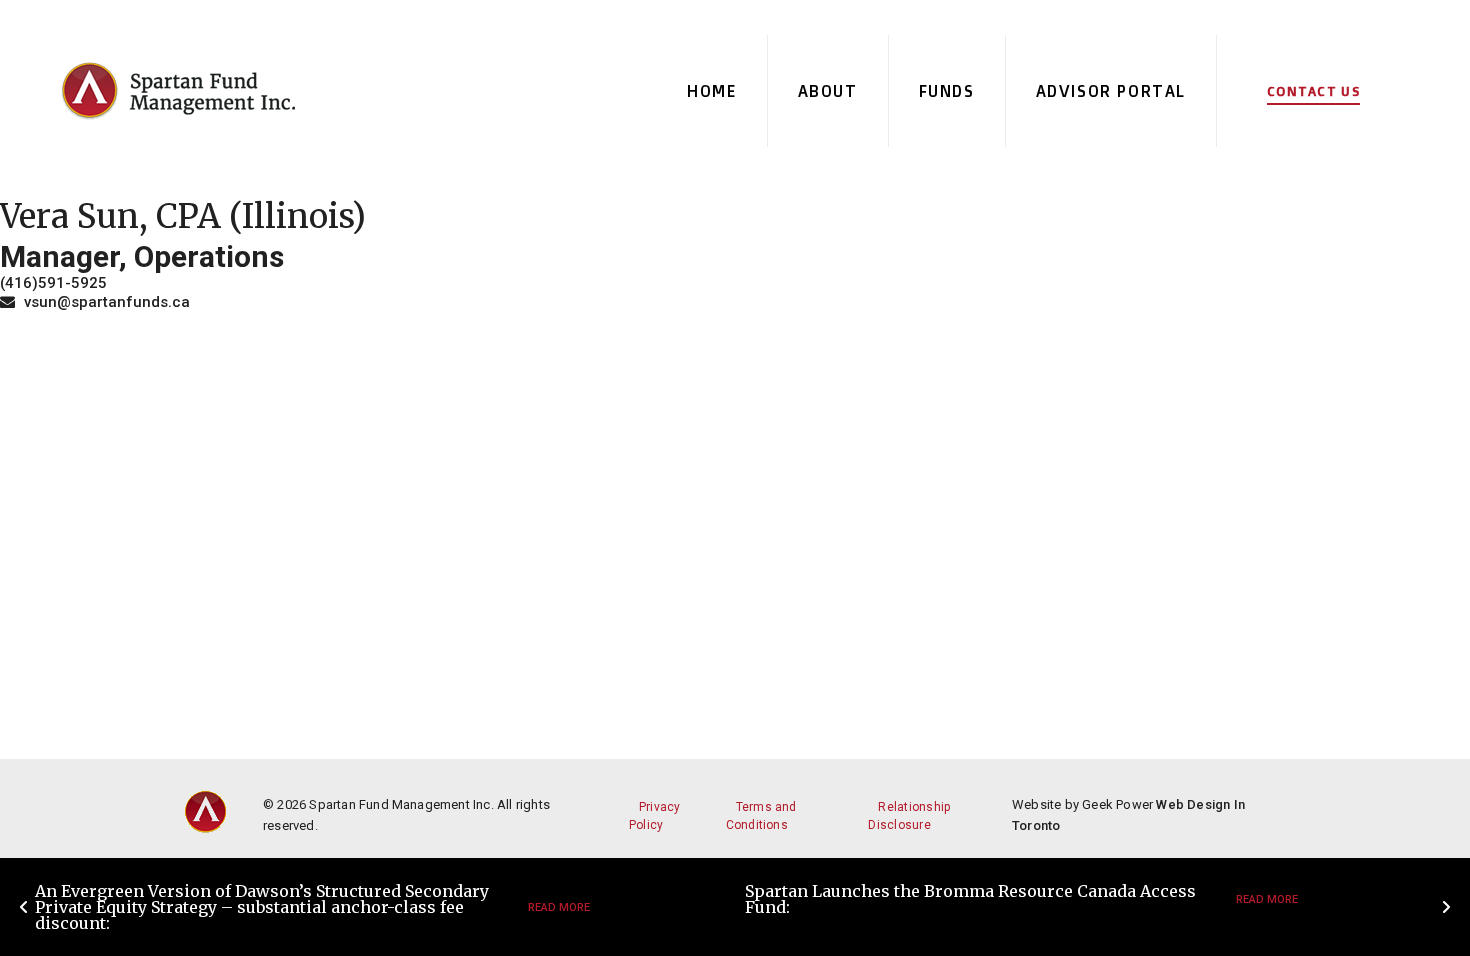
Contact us (1313, 91)
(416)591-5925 (53, 283)
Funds (947, 91)
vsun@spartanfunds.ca (105, 302)
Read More (559, 907)
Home (711, 91)
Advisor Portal (1111, 91)
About (828, 91)
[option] (380, 907)
